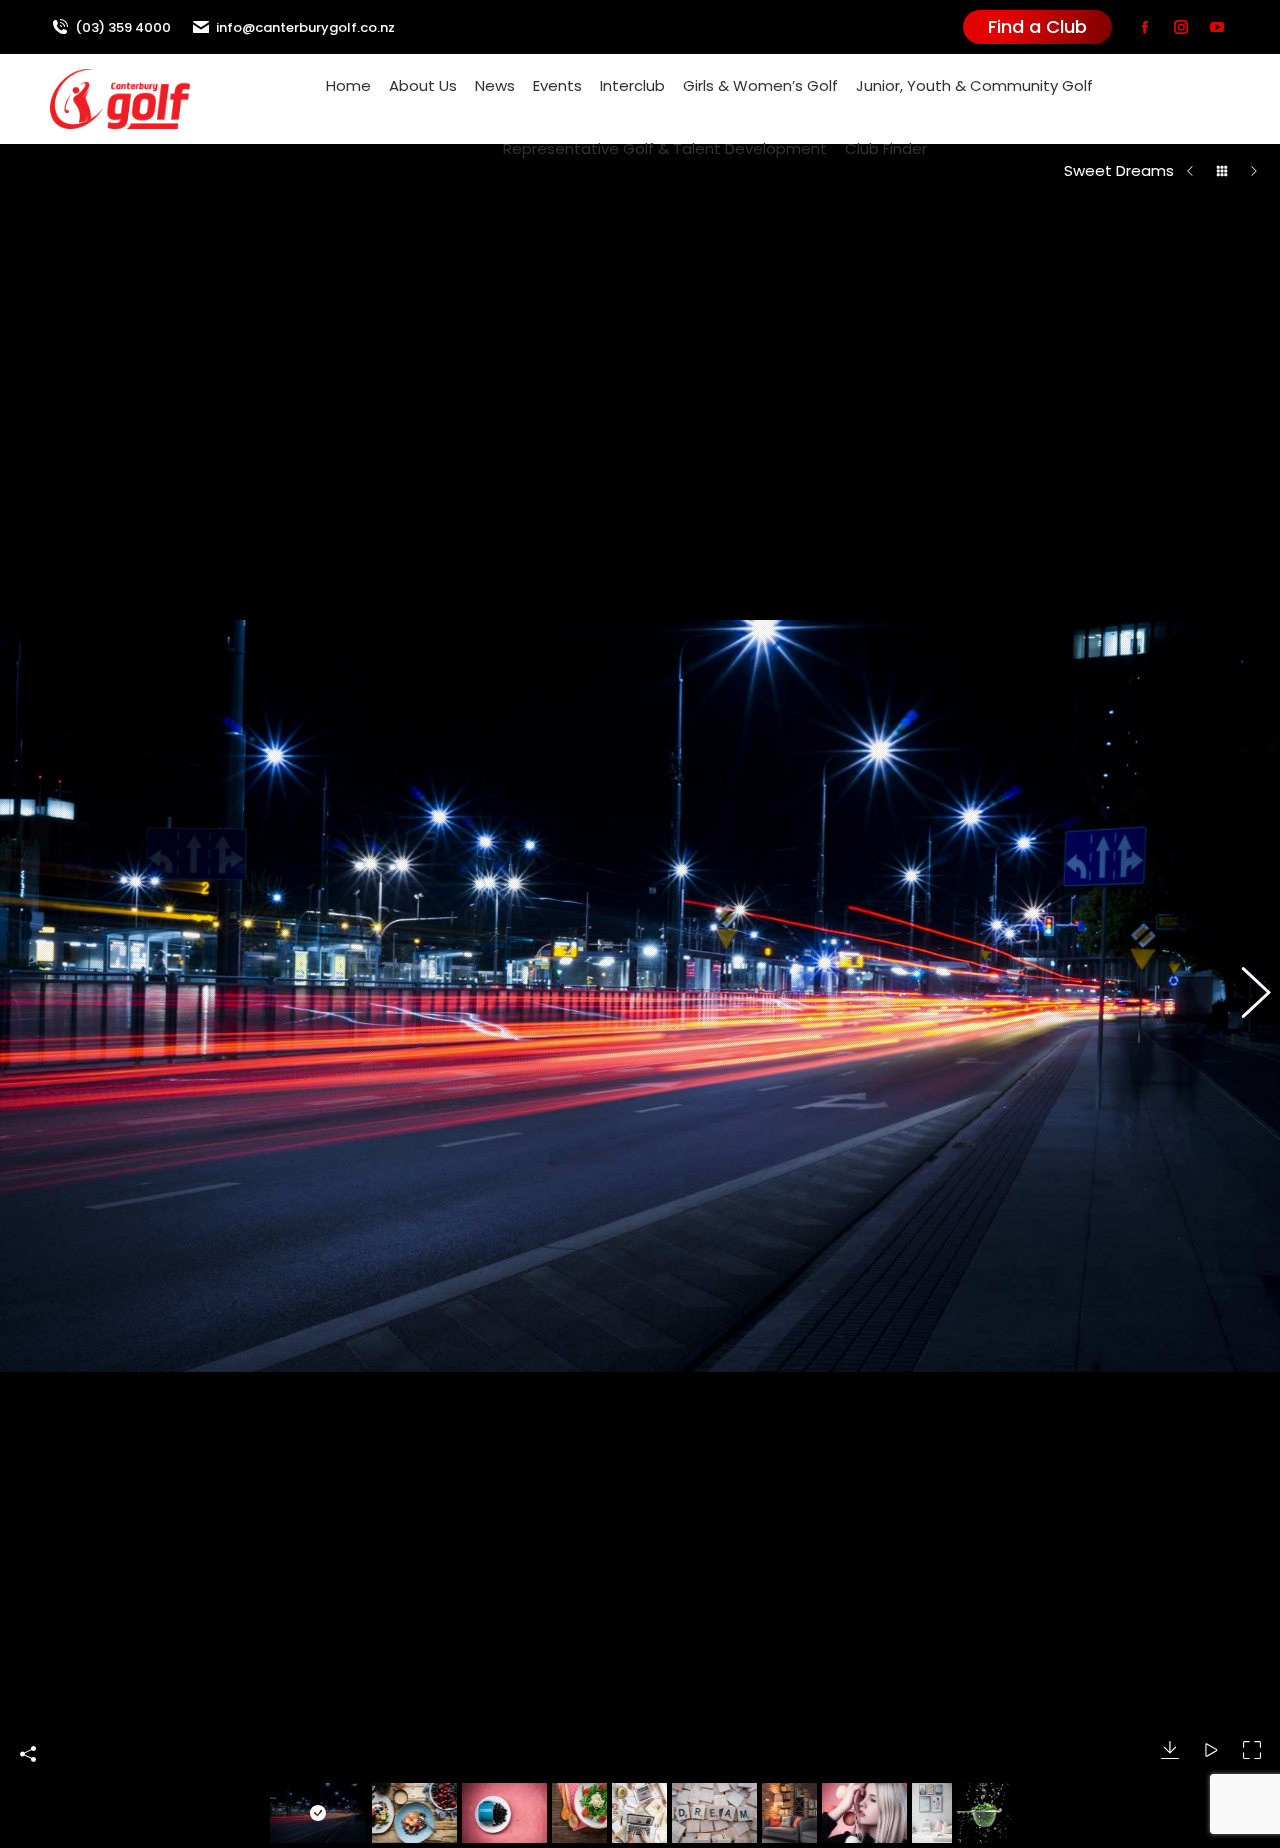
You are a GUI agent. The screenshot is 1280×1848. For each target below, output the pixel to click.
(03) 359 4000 (123, 27)
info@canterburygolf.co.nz (305, 27)
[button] (35, 996)
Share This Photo (28, 1754)
